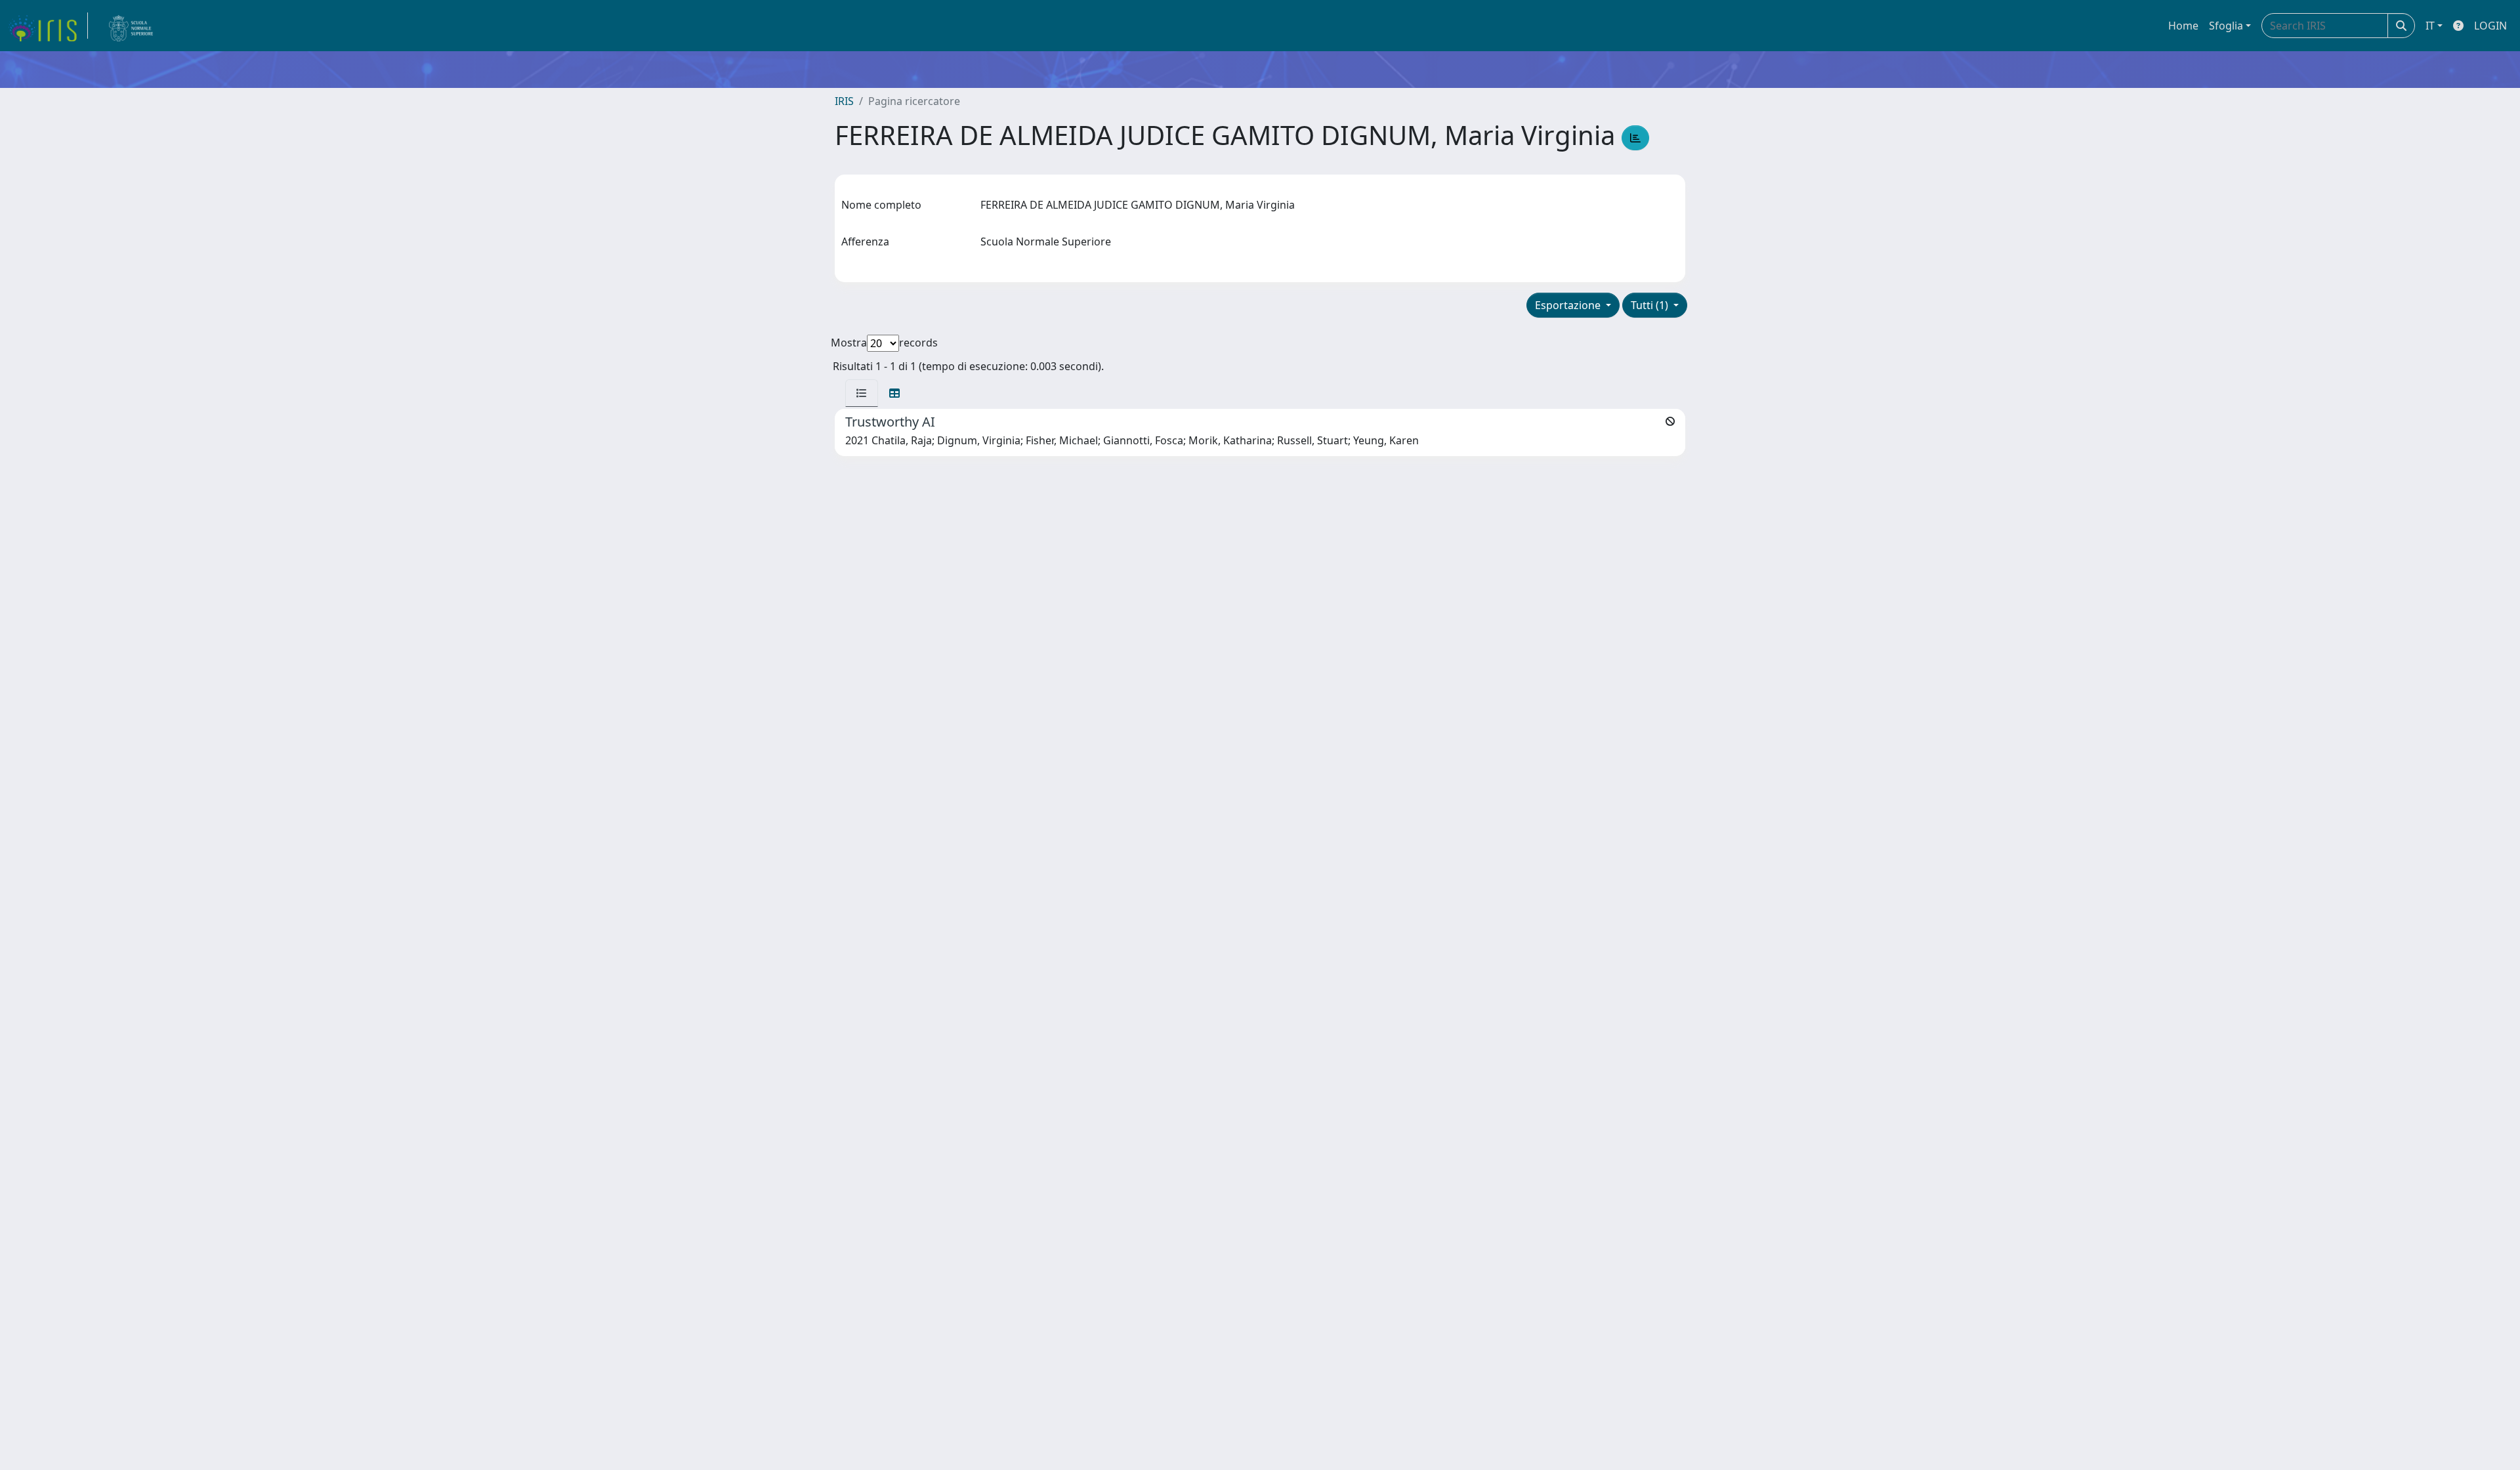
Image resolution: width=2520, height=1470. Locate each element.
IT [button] (2430, 26)
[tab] (862, 393)
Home (2183, 26)
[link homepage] (48, 26)
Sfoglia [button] (2226, 26)
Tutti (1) (1651, 305)
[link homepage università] (131, 26)
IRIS (844, 101)
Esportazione (1569, 305)
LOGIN (2490, 26)
